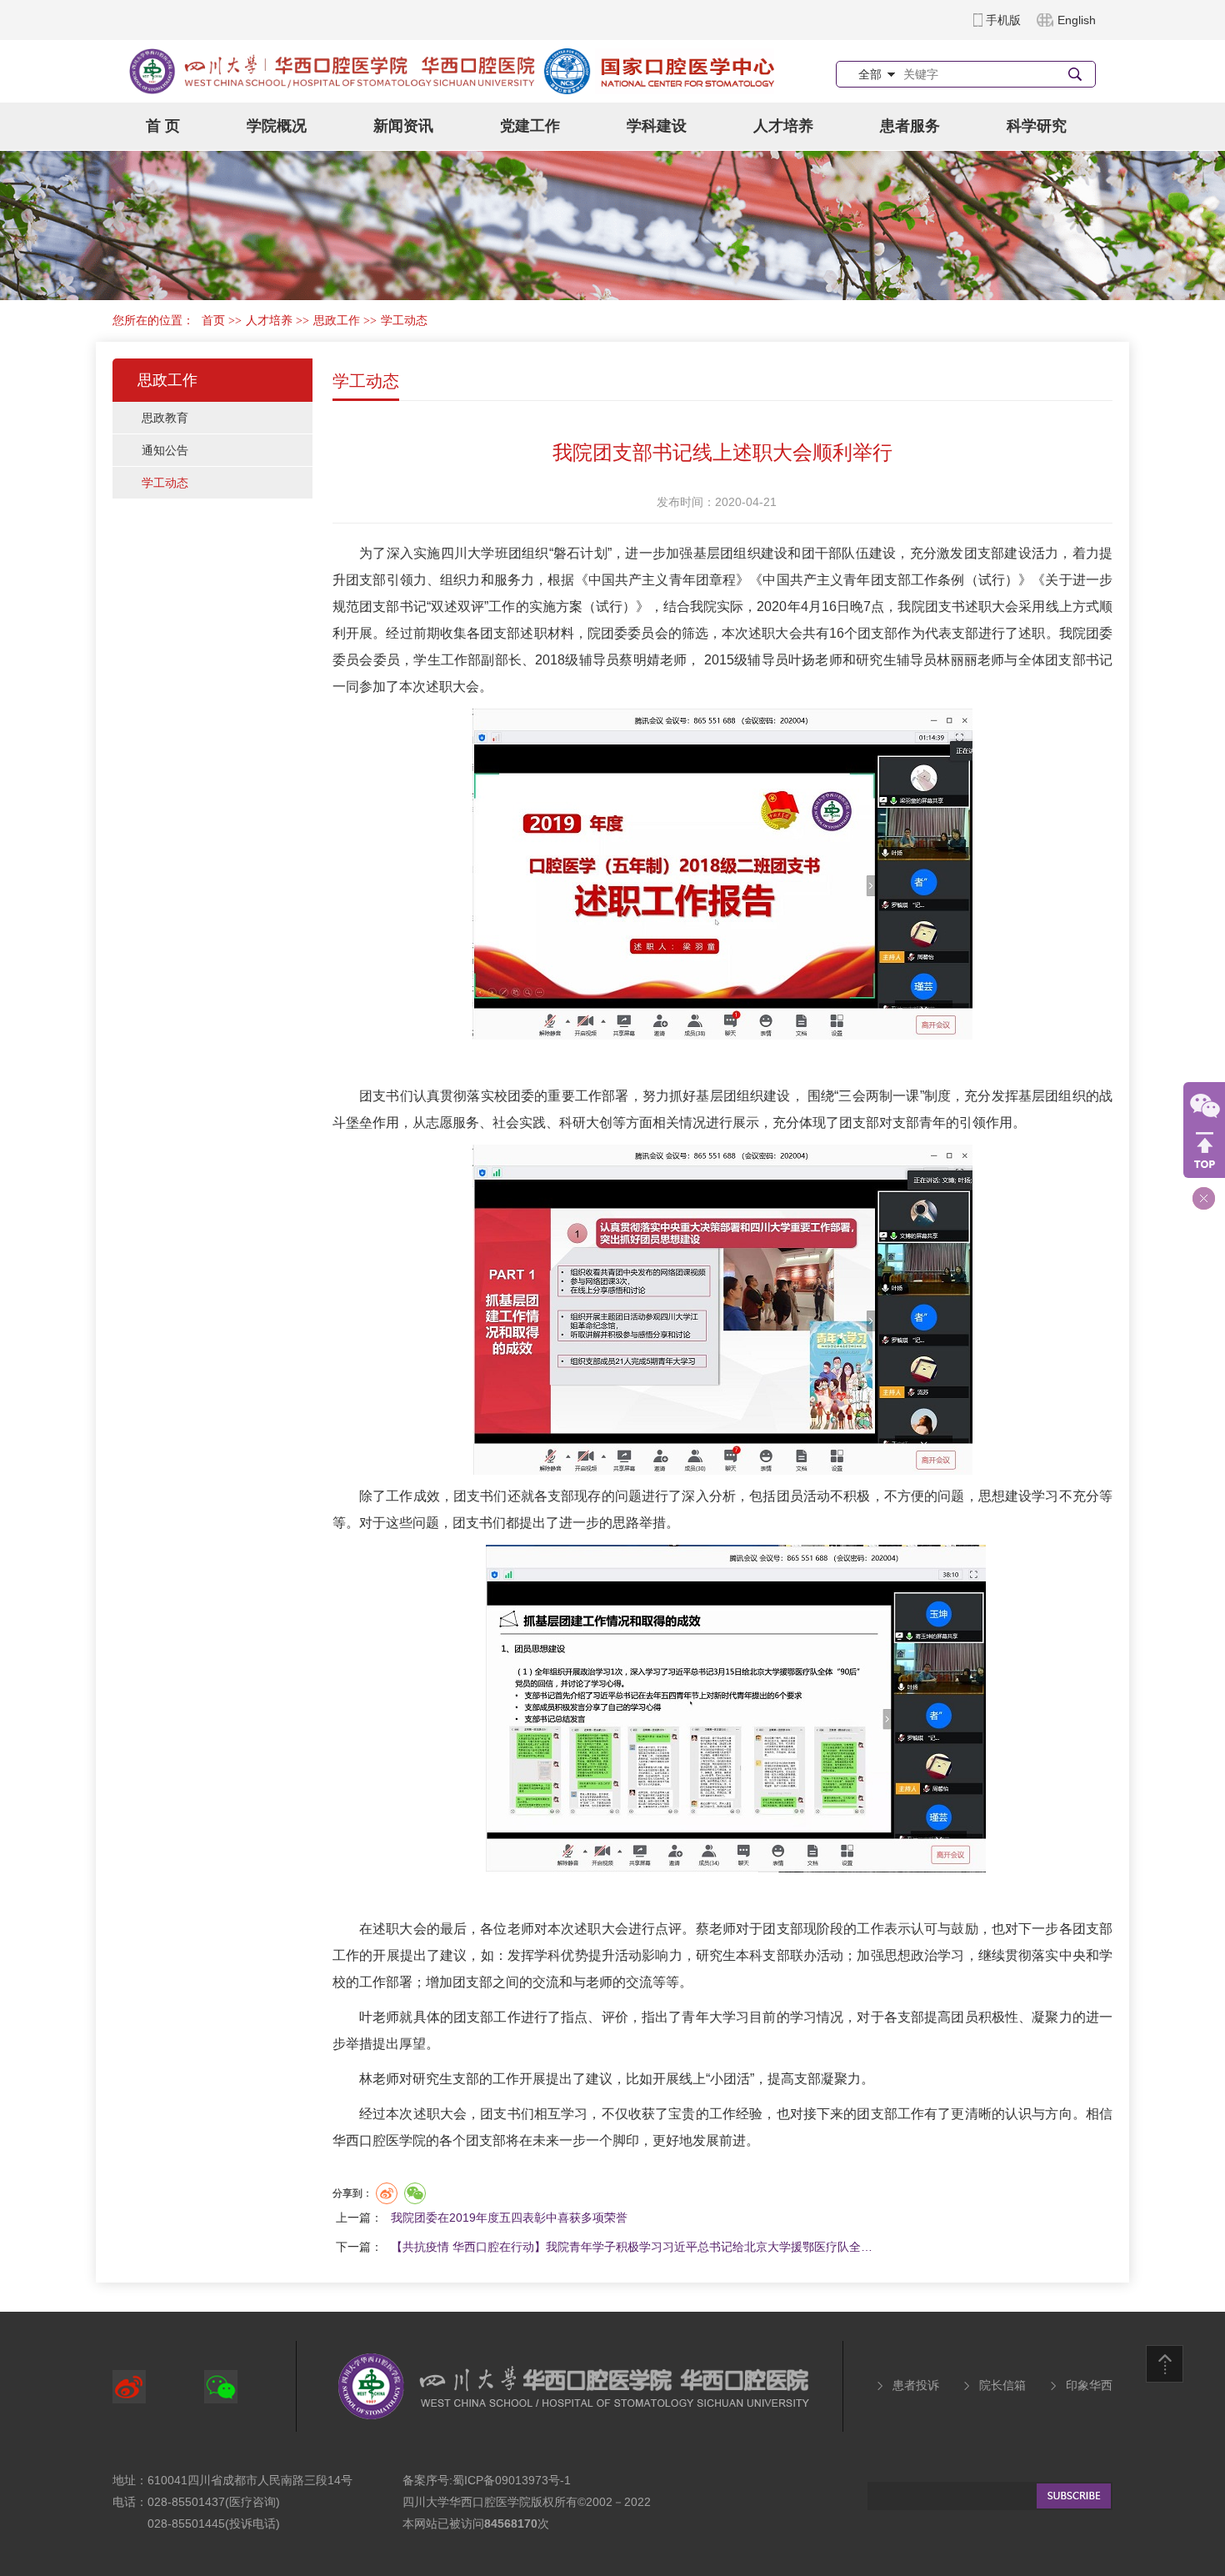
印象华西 (1089, 2385)
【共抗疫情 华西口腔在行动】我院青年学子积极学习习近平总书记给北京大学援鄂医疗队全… (632, 2247)
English (1077, 20)
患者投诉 (916, 2385)
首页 (213, 321)
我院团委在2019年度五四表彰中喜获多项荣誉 (509, 2218)
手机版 (1003, 20)
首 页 (163, 126)
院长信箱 (1002, 2385)
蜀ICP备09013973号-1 (512, 2480)
